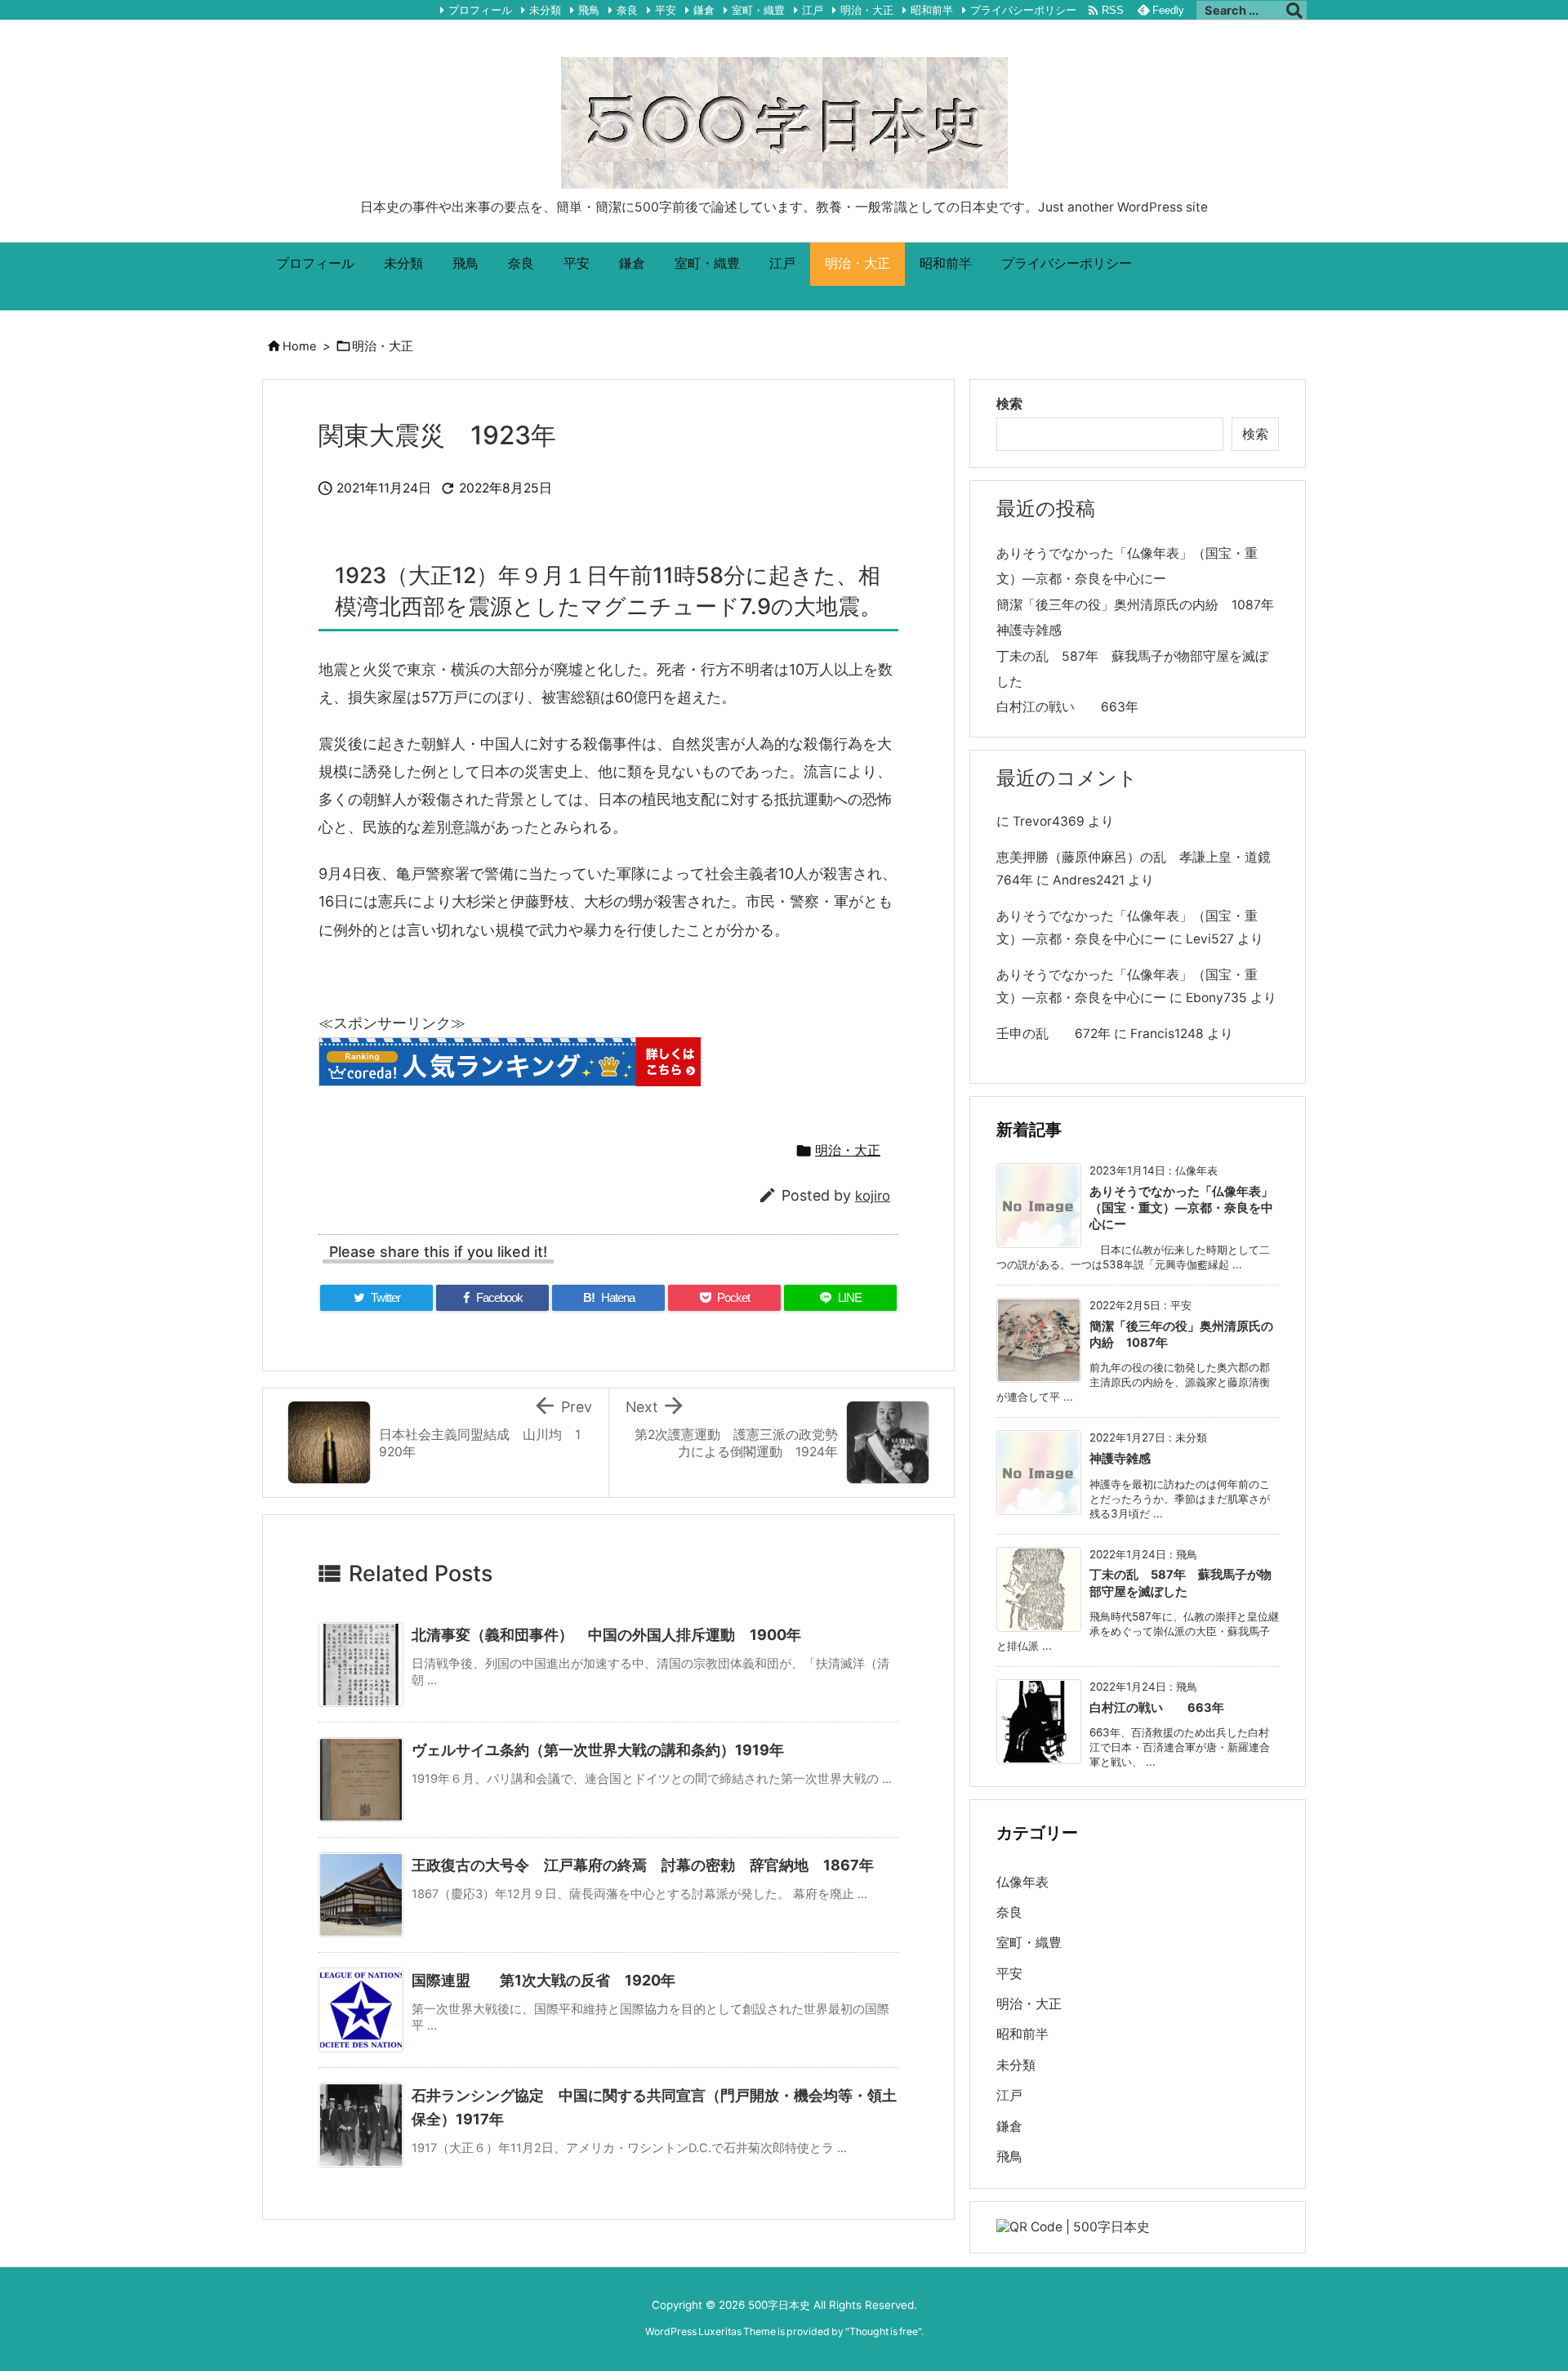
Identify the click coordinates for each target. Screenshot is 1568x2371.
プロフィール (480, 10)
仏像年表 (1022, 1882)
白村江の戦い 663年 (1067, 707)
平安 (666, 10)
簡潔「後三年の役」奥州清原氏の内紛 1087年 (1135, 605)
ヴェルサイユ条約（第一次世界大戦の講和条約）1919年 (598, 1750)
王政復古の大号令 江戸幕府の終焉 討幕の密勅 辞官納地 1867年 (643, 1865)
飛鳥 (589, 10)
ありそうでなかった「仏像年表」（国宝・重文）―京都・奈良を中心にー (1181, 1208)
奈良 (627, 10)
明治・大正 (867, 10)
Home (299, 346)
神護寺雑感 (1029, 630)
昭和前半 (932, 10)
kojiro (873, 1196)
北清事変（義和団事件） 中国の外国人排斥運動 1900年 (606, 1635)
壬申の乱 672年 (1053, 1034)
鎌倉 (704, 10)
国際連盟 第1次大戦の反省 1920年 (551, 1980)
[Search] (1294, 11)
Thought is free (884, 2331)
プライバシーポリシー (1023, 10)
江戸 (813, 10)
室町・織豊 (758, 10)
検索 (1009, 404)
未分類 (545, 10)
